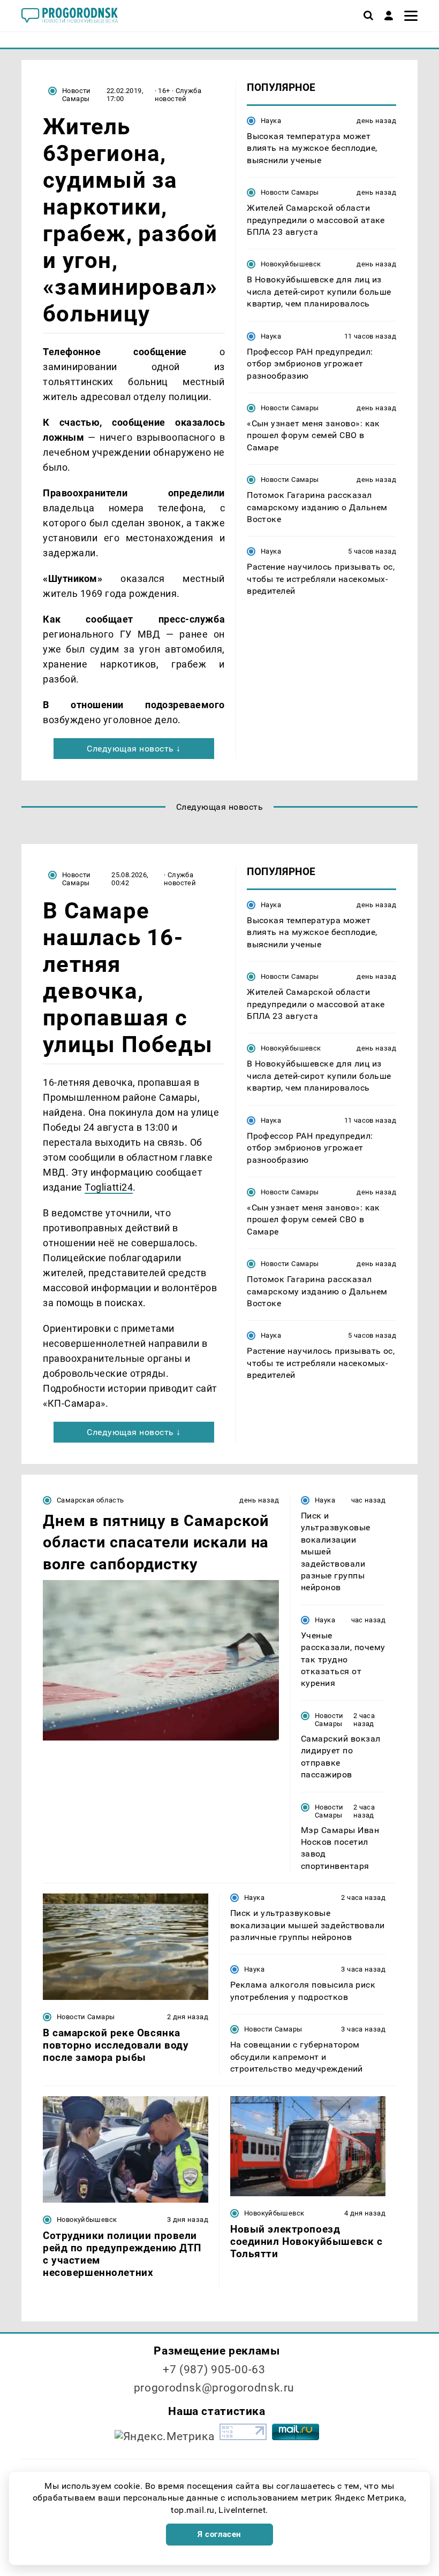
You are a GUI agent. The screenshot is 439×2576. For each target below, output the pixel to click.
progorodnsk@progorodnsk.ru (214, 2388)
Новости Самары (77, 95)
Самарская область (90, 1500)
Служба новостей (178, 95)
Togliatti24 (109, 1187)
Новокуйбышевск (291, 264)
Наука (271, 121)
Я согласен (219, 2534)
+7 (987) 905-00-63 (214, 2370)
